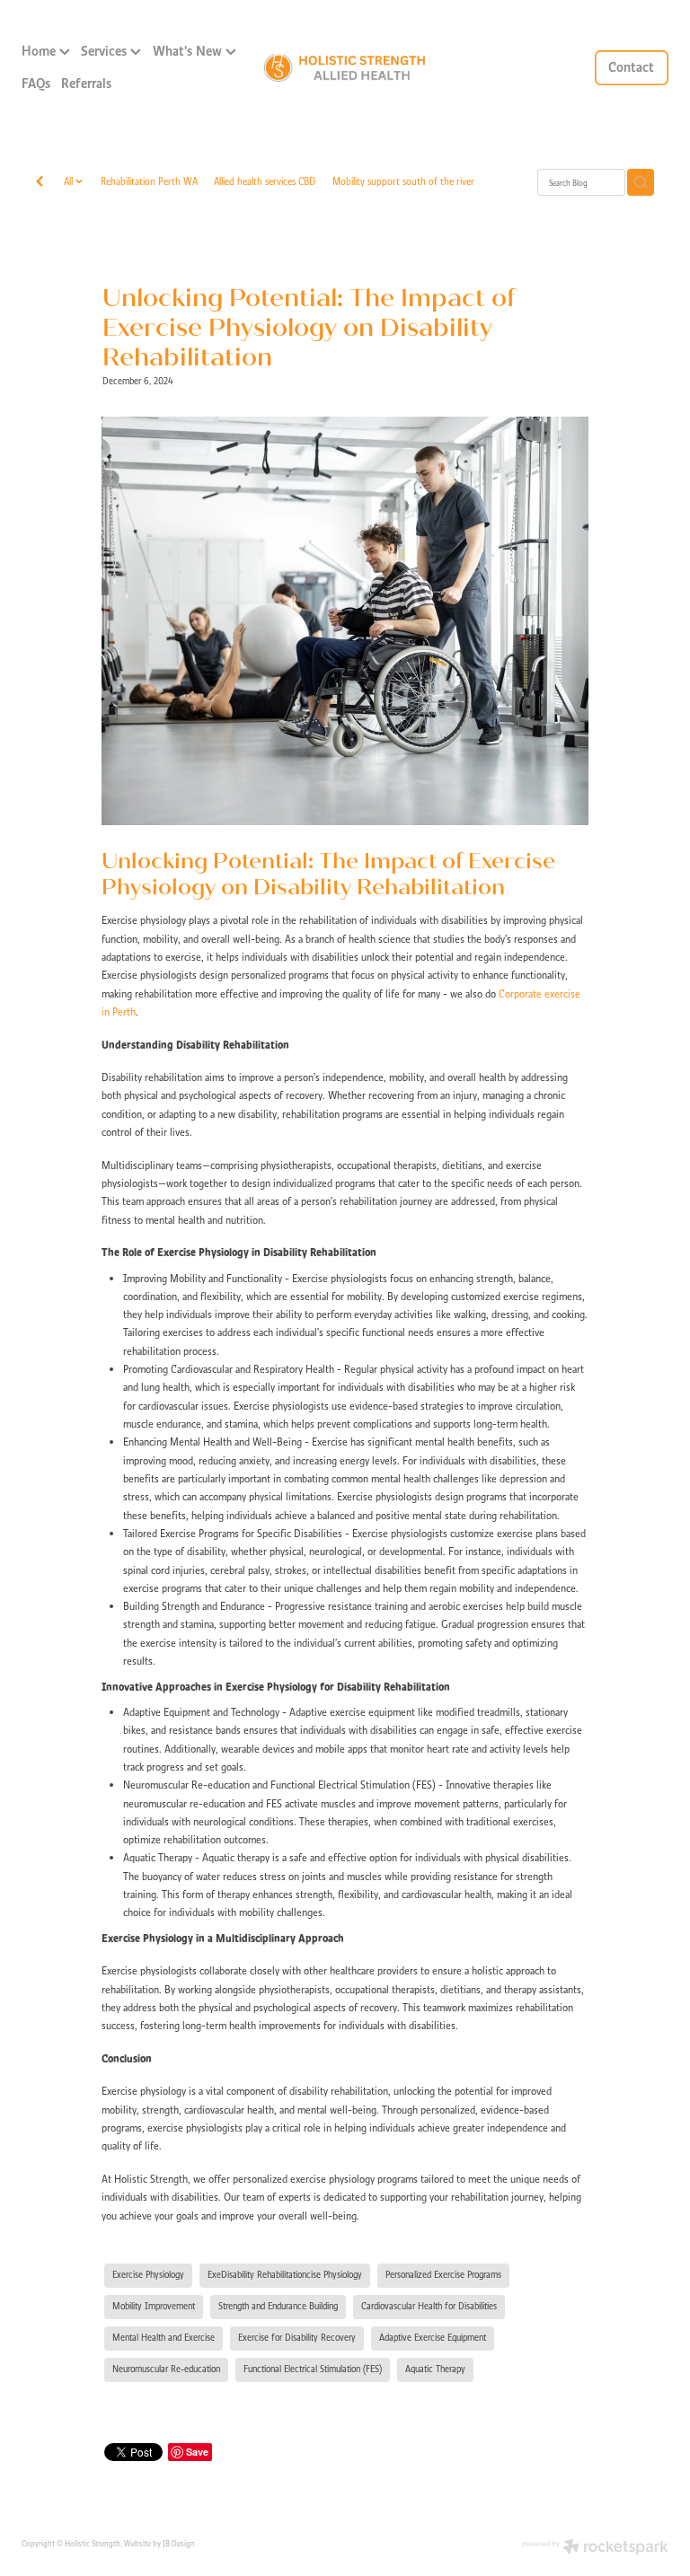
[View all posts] (40, 183)
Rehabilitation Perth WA (149, 181)
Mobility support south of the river (403, 181)
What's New (189, 51)
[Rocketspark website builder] (595, 2548)
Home (40, 51)
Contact (631, 67)
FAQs (36, 83)
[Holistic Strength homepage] (345, 68)
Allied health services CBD (265, 181)
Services (106, 51)
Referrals (86, 83)
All (70, 181)
